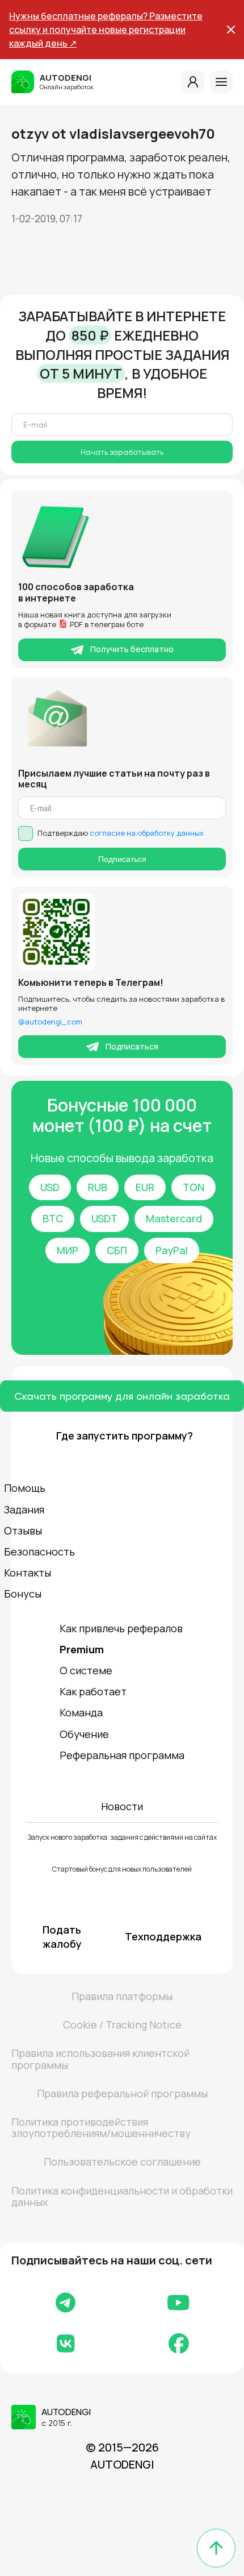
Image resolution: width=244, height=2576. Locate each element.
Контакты (28, 1573)
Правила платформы (122, 1996)
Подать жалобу (62, 1937)
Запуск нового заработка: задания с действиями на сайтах (122, 1837)
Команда (81, 1712)
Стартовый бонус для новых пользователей (122, 1869)
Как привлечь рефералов (121, 1628)
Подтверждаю (121, 833)
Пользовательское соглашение (122, 2162)
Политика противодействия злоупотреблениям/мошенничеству (101, 2127)
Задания (24, 1509)
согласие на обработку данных (147, 833)
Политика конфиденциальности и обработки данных (122, 2196)
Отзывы (23, 1530)
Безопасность (39, 1552)
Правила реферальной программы (122, 2093)
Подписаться (122, 859)
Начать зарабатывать (122, 452)
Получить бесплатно (132, 649)
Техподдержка (163, 1936)
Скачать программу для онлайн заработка (122, 1396)
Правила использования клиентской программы (100, 2059)
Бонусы (23, 1594)
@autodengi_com (50, 1022)
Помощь (25, 1488)
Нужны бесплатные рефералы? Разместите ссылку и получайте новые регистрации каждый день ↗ (106, 30)
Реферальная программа (122, 1755)
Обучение (84, 1734)
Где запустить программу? (122, 1436)
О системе (86, 1670)
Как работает (93, 1691)
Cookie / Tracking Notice (122, 2025)
